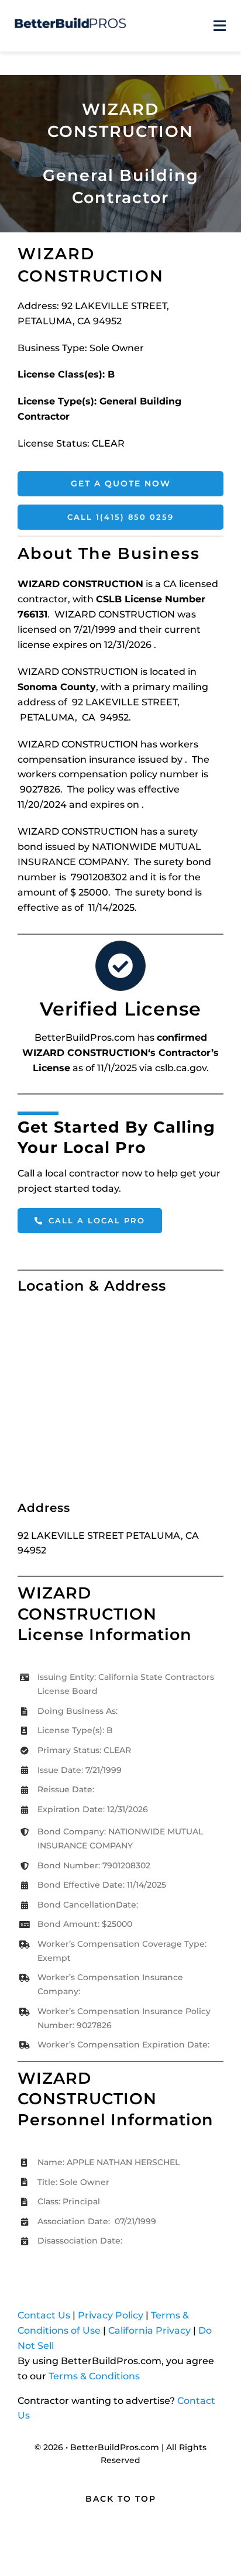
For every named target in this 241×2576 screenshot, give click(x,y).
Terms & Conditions (94, 2376)
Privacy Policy (111, 2315)
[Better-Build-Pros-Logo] (70, 22)
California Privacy (149, 2330)
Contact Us (44, 2315)
